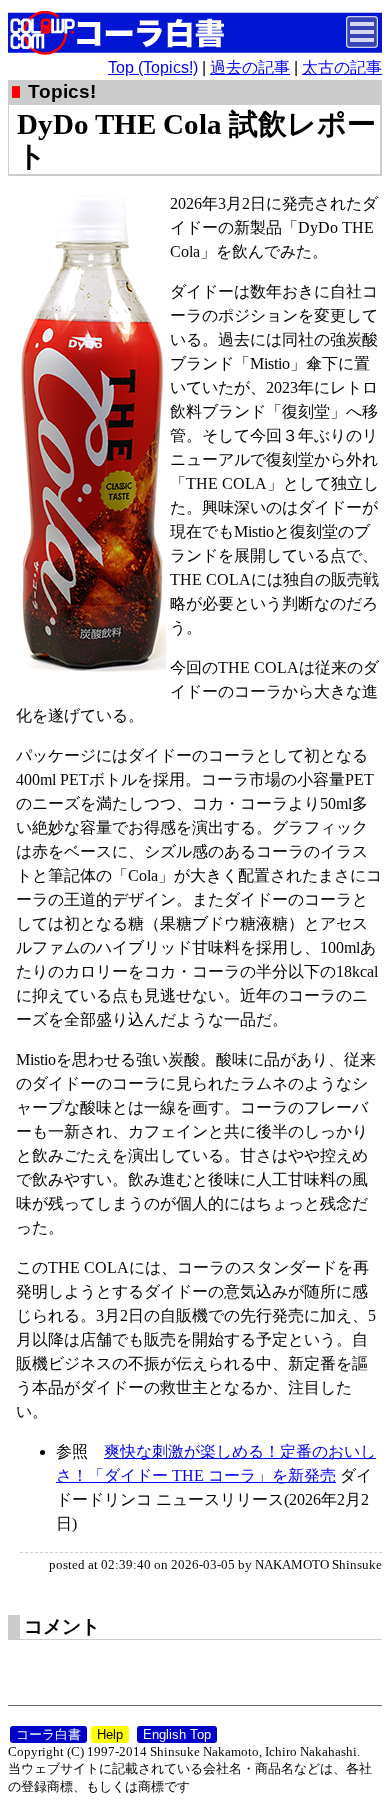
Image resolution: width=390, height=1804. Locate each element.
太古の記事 (342, 67)
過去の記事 (250, 67)
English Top (177, 1734)
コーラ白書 (48, 1734)
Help (110, 1734)
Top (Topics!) (153, 67)
